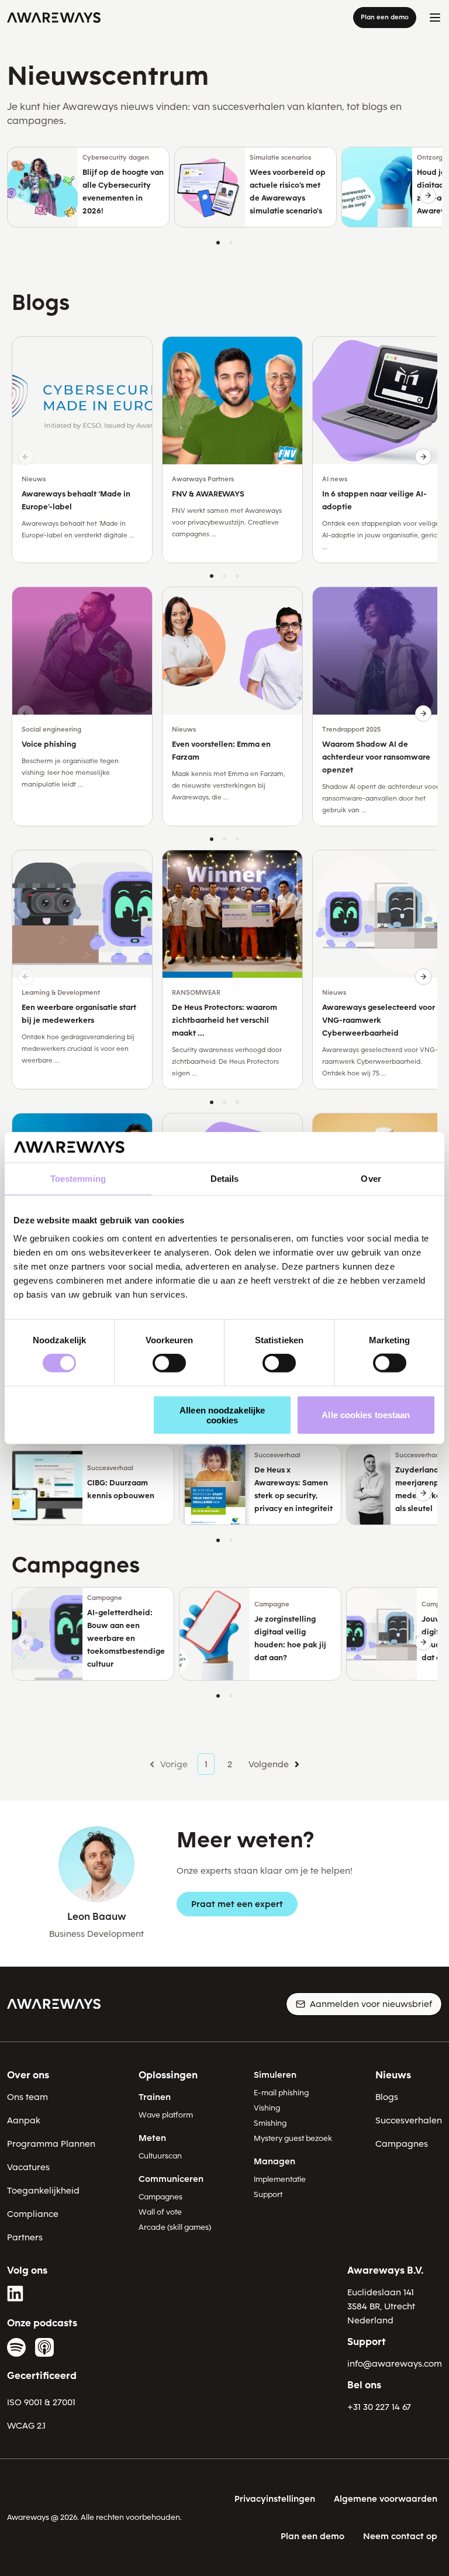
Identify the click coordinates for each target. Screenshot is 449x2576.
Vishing (267, 2108)
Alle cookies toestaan (366, 1415)
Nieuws (393, 2075)
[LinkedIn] (16, 2294)
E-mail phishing (281, 2093)
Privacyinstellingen (275, 2499)
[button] (428, 195)
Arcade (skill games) (175, 2227)
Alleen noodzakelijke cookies (222, 1415)
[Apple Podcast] (44, 2347)
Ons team (27, 2097)
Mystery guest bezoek (293, 2138)
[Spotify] (16, 2347)
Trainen (155, 2097)
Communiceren (171, 2179)
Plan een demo (385, 17)
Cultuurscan (160, 2156)
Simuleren (275, 2075)
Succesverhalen (409, 2120)
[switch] (169, 1363)
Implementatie (280, 2179)
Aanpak (24, 2120)
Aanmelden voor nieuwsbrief (371, 2004)
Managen (274, 2161)
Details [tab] (225, 1179)
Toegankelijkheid (43, 2191)
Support (268, 2194)
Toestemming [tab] (78, 1179)
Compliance (33, 2214)
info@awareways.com (395, 2364)
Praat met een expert (237, 1904)
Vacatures (28, 2167)
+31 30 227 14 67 (379, 2407)
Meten (152, 2138)
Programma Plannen (51, 2144)
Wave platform (166, 2115)
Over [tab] (371, 1179)
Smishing (270, 2123)
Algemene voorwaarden (386, 2499)
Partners (25, 2237)
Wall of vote (160, 2212)
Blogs (387, 2097)
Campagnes (160, 2197)
